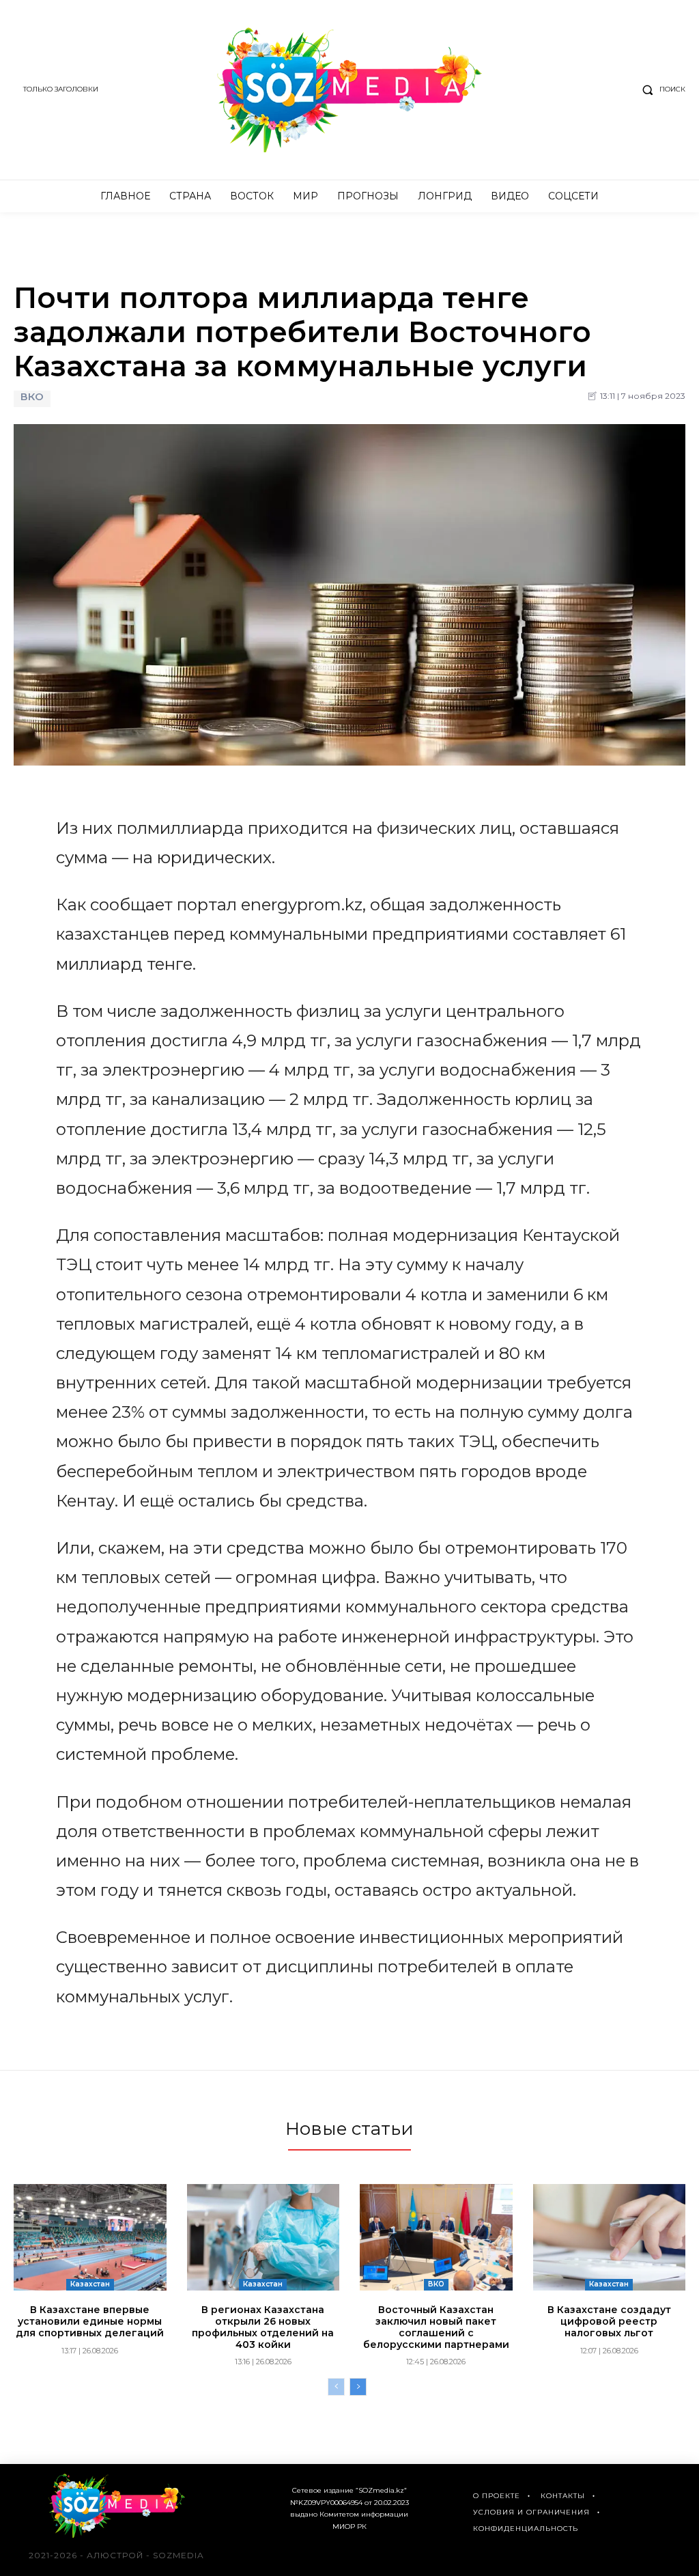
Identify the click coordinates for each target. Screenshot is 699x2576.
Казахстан (90, 2284)
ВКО (32, 397)
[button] (661, 89)
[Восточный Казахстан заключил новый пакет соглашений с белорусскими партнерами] (436, 2237)
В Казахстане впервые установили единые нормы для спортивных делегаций (90, 2321)
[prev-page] (336, 2387)
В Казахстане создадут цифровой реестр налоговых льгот (609, 2321)
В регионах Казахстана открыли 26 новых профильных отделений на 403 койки (263, 2327)
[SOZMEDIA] (349, 90)
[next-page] (358, 2387)
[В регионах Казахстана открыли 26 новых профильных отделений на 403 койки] (263, 2237)
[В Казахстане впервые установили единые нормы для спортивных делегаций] (90, 2237)
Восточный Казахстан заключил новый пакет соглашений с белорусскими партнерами (436, 2327)
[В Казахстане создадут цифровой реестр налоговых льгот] (610, 2237)
